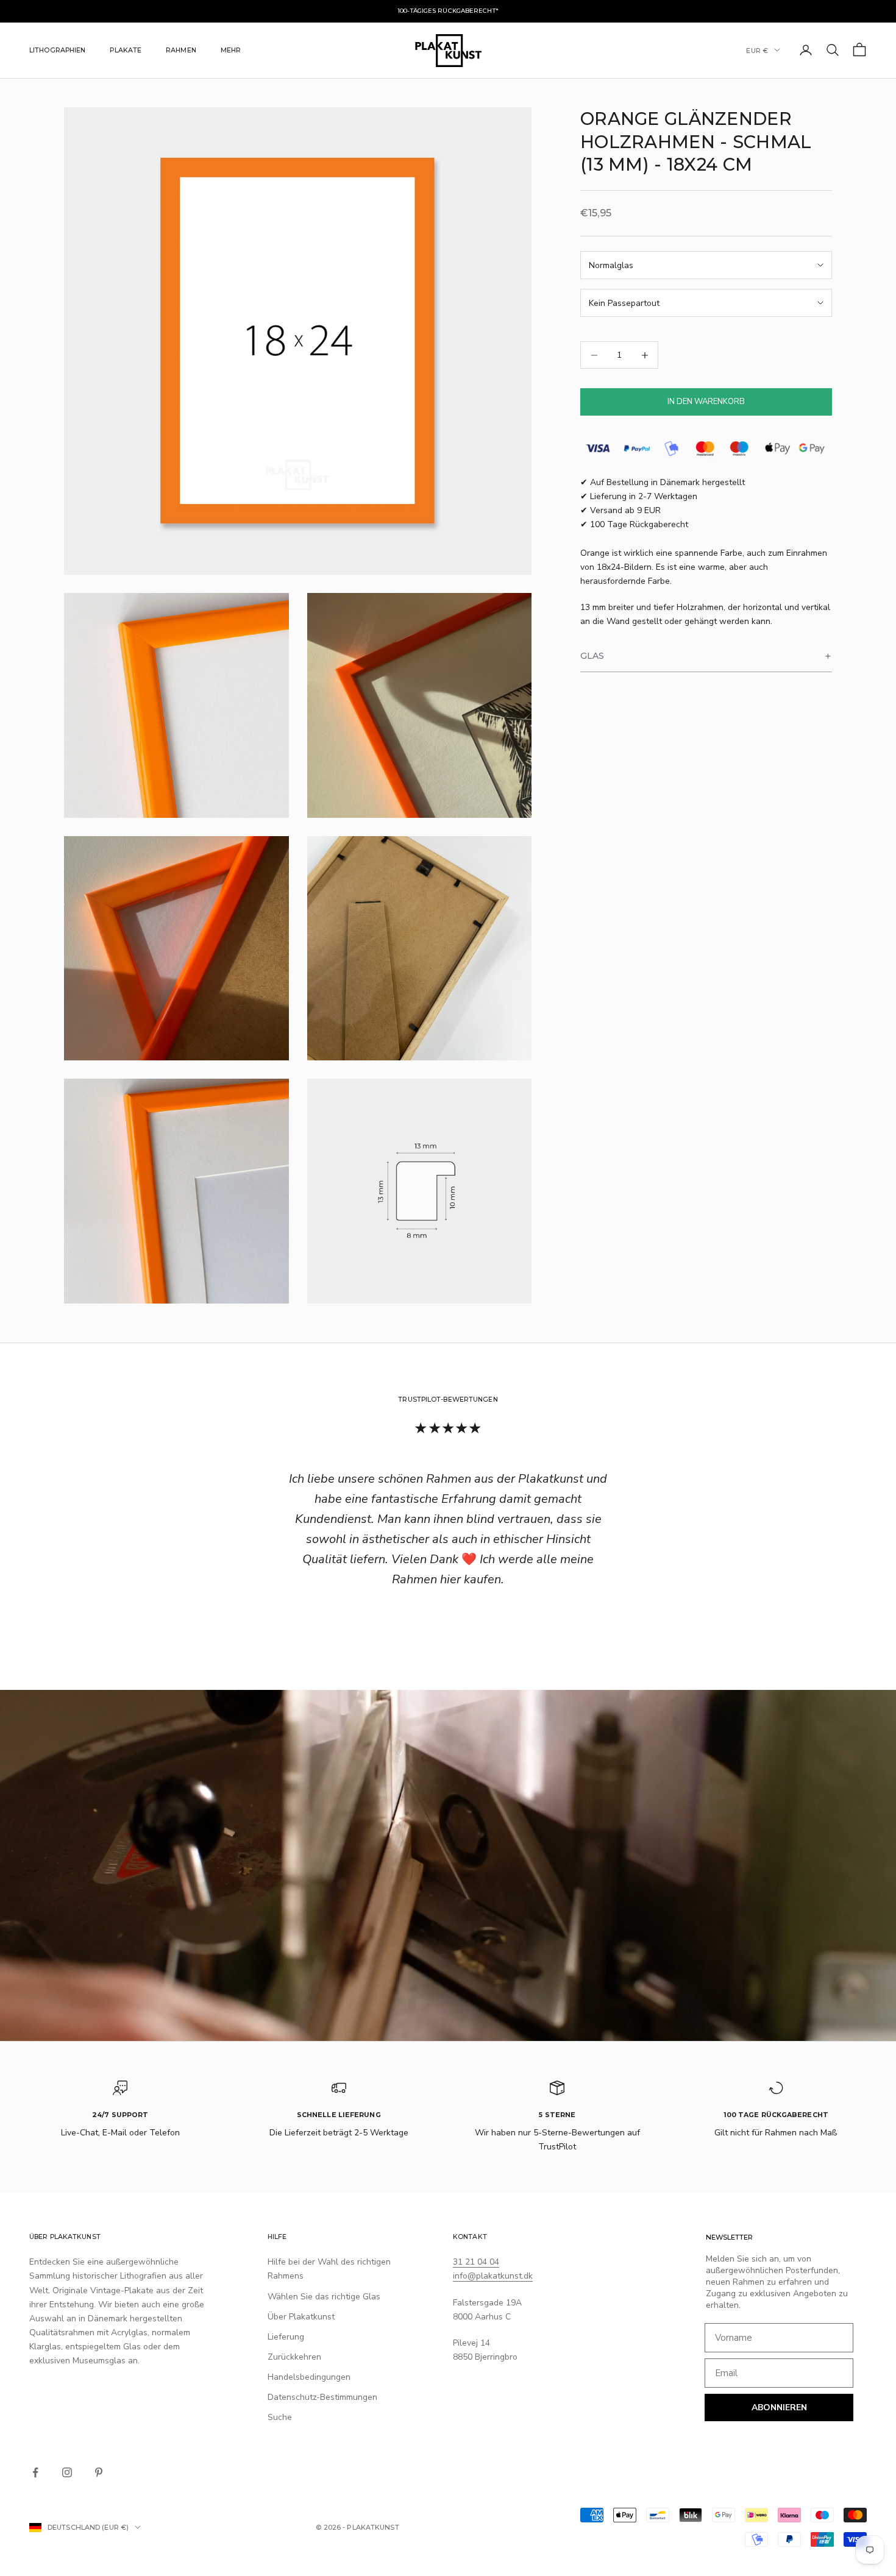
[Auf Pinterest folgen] (99, 2472)
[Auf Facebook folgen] (35, 2472)
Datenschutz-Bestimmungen (322, 2397)
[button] (706, 657)
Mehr (231, 50)
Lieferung (286, 2337)
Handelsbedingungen (309, 2377)
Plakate (126, 50)
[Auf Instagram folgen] (67, 2472)
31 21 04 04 (476, 2262)
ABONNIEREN (779, 2407)
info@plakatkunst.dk (493, 2276)
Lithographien (57, 50)
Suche (280, 2417)
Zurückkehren (294, 2357)
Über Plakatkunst (301, 2317)
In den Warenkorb (706, 402)
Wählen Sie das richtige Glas (324, 2297)
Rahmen (181, 50)
